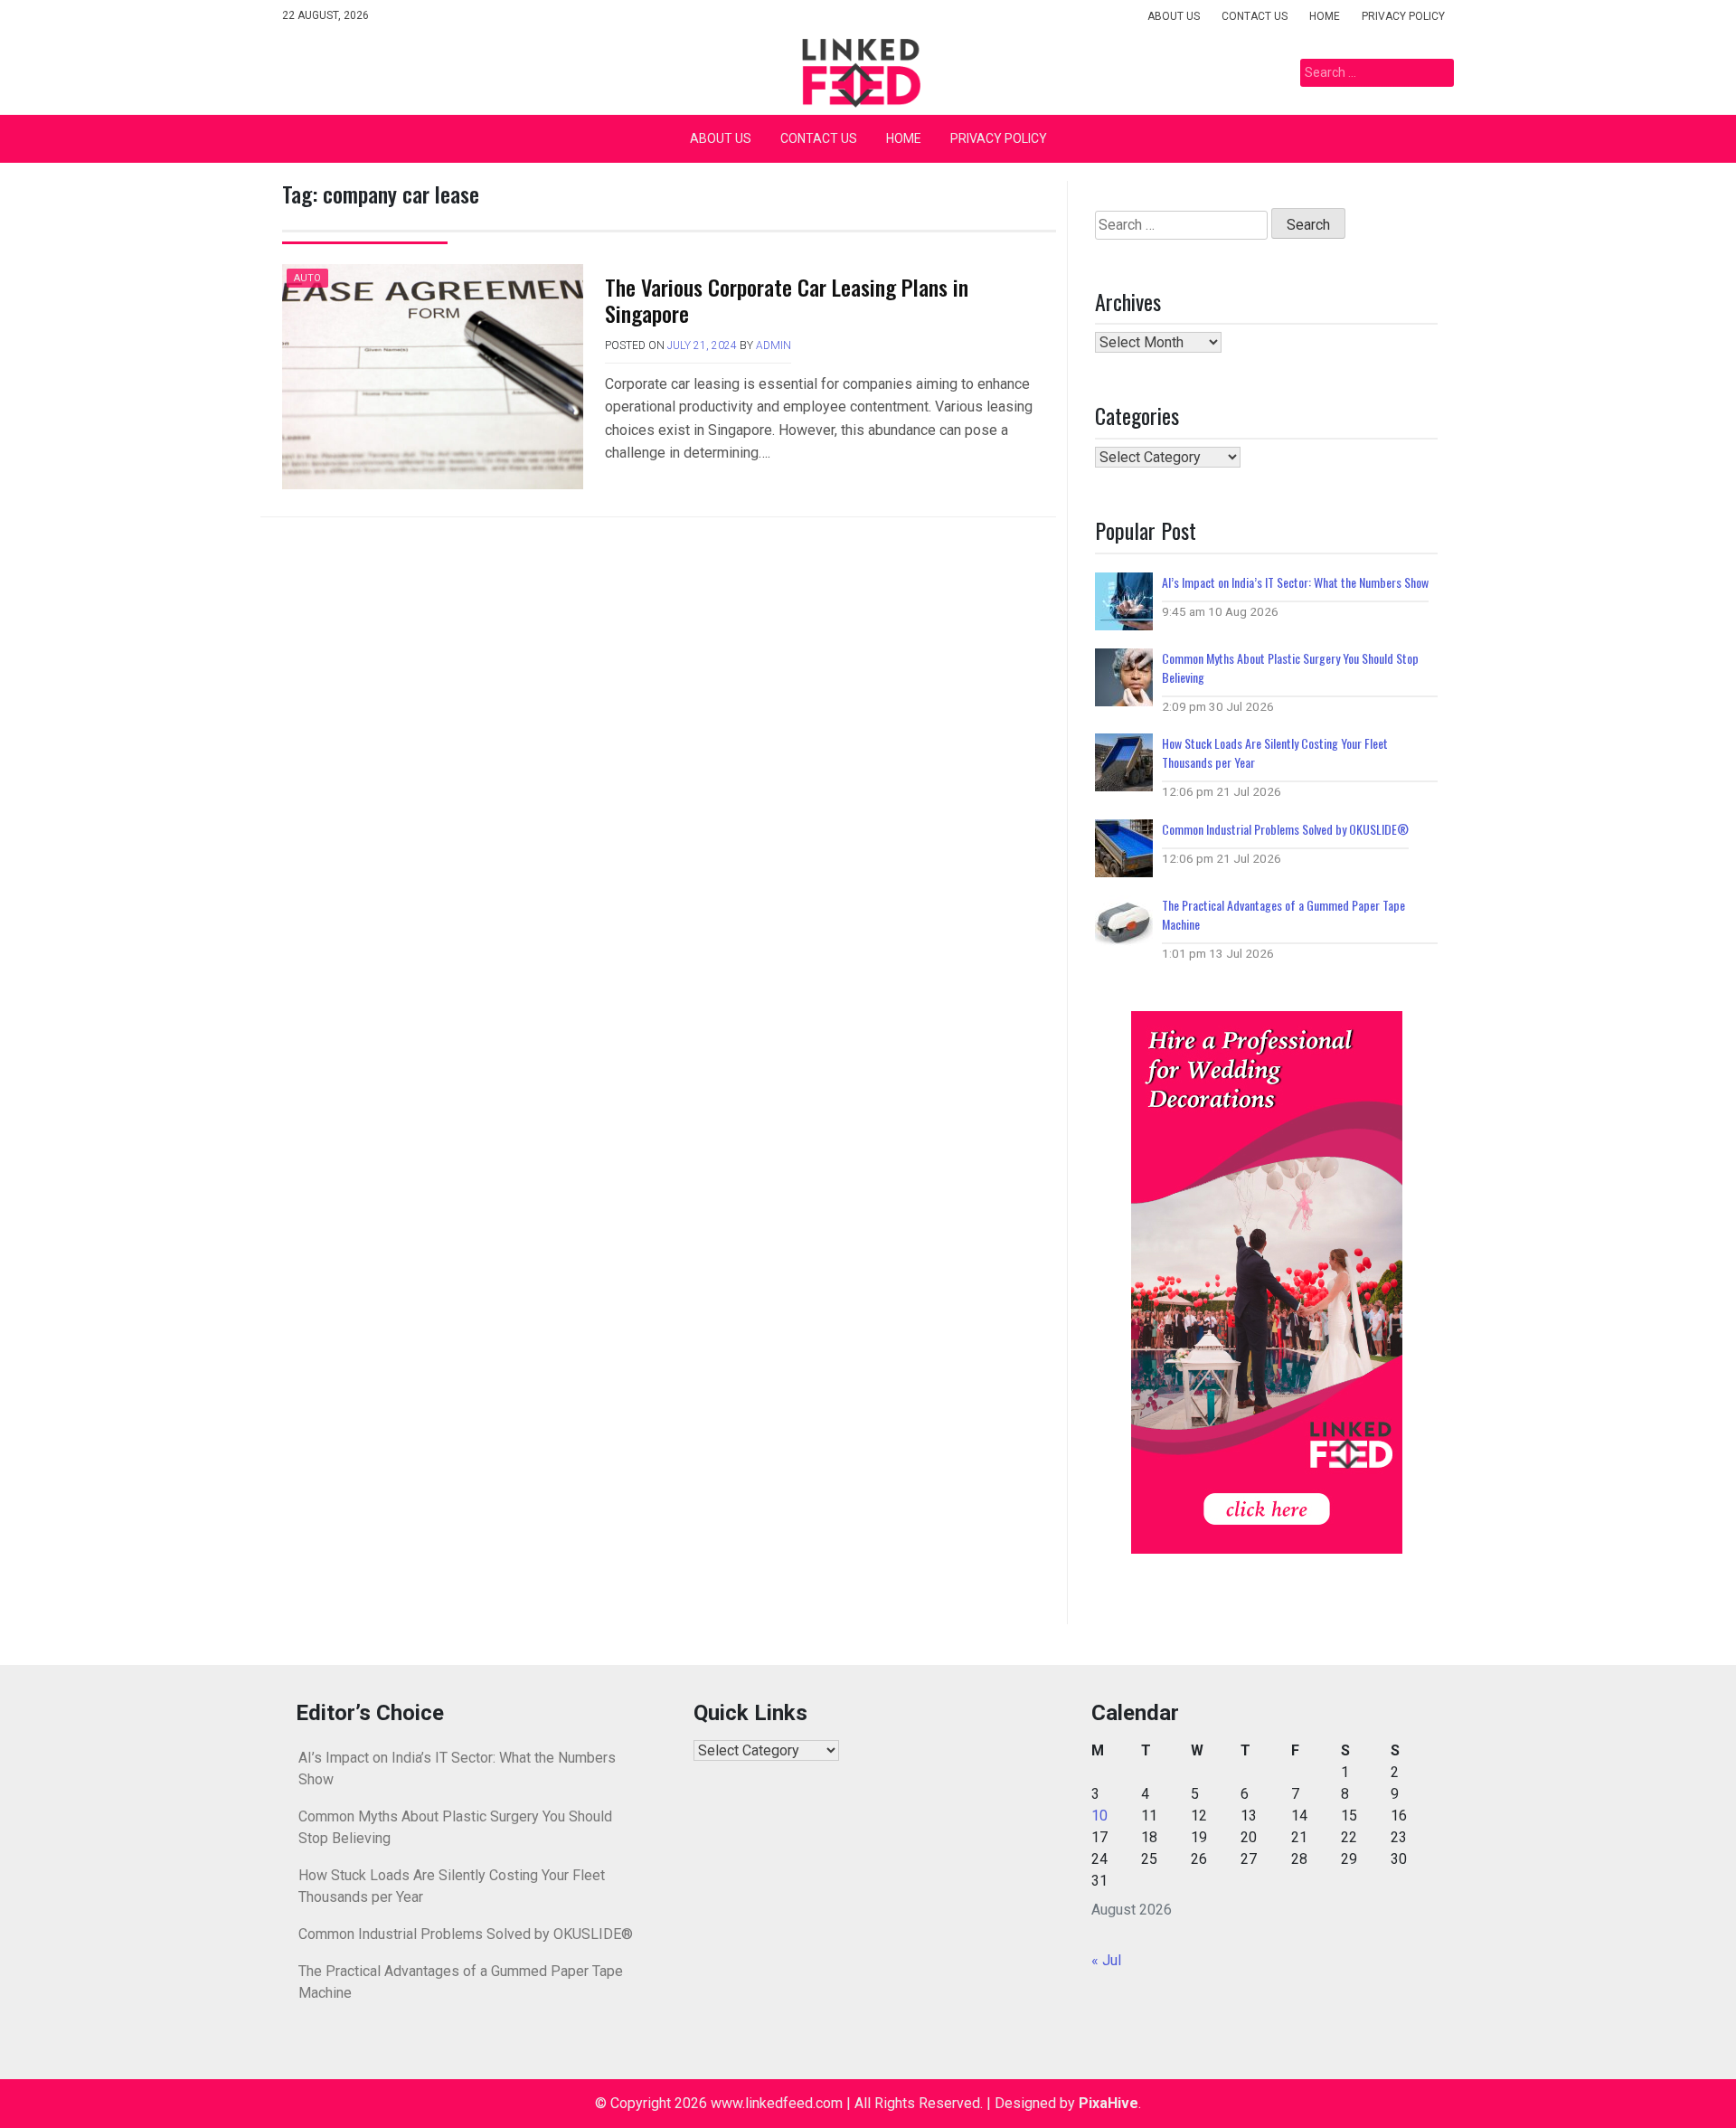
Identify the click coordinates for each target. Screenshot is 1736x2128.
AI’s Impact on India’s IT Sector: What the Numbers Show (1295, 582)
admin (774, 345)
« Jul (1106, 1960)
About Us (1174, 16)
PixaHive (1109, 2103)
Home (1325, 16)
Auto (307, 278)
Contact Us (1255, 16)
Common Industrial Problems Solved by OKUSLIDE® (1285, 829)
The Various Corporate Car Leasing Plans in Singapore (787, 300)
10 (1099, 1816)
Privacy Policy (1403, 16)
